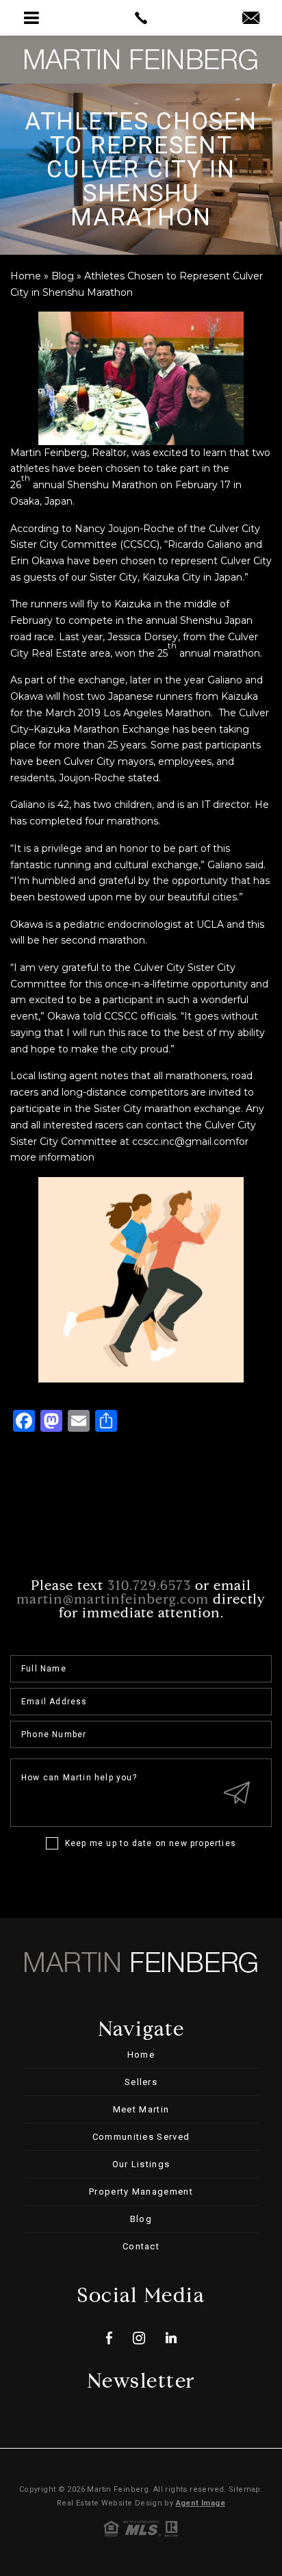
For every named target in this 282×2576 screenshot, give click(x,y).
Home (141, 2055)
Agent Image (201, 2503)
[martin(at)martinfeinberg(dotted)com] (251, 19)
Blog (141, 2219)
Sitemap (245, 2489)
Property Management (141, 2192)
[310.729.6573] (141, 18)
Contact (141, 2246)
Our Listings (141, 2164)
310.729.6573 (149, 1587)
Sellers (141, 2082)
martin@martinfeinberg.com (113, 1600)
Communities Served (141, 2137)
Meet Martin (141, 2109)
